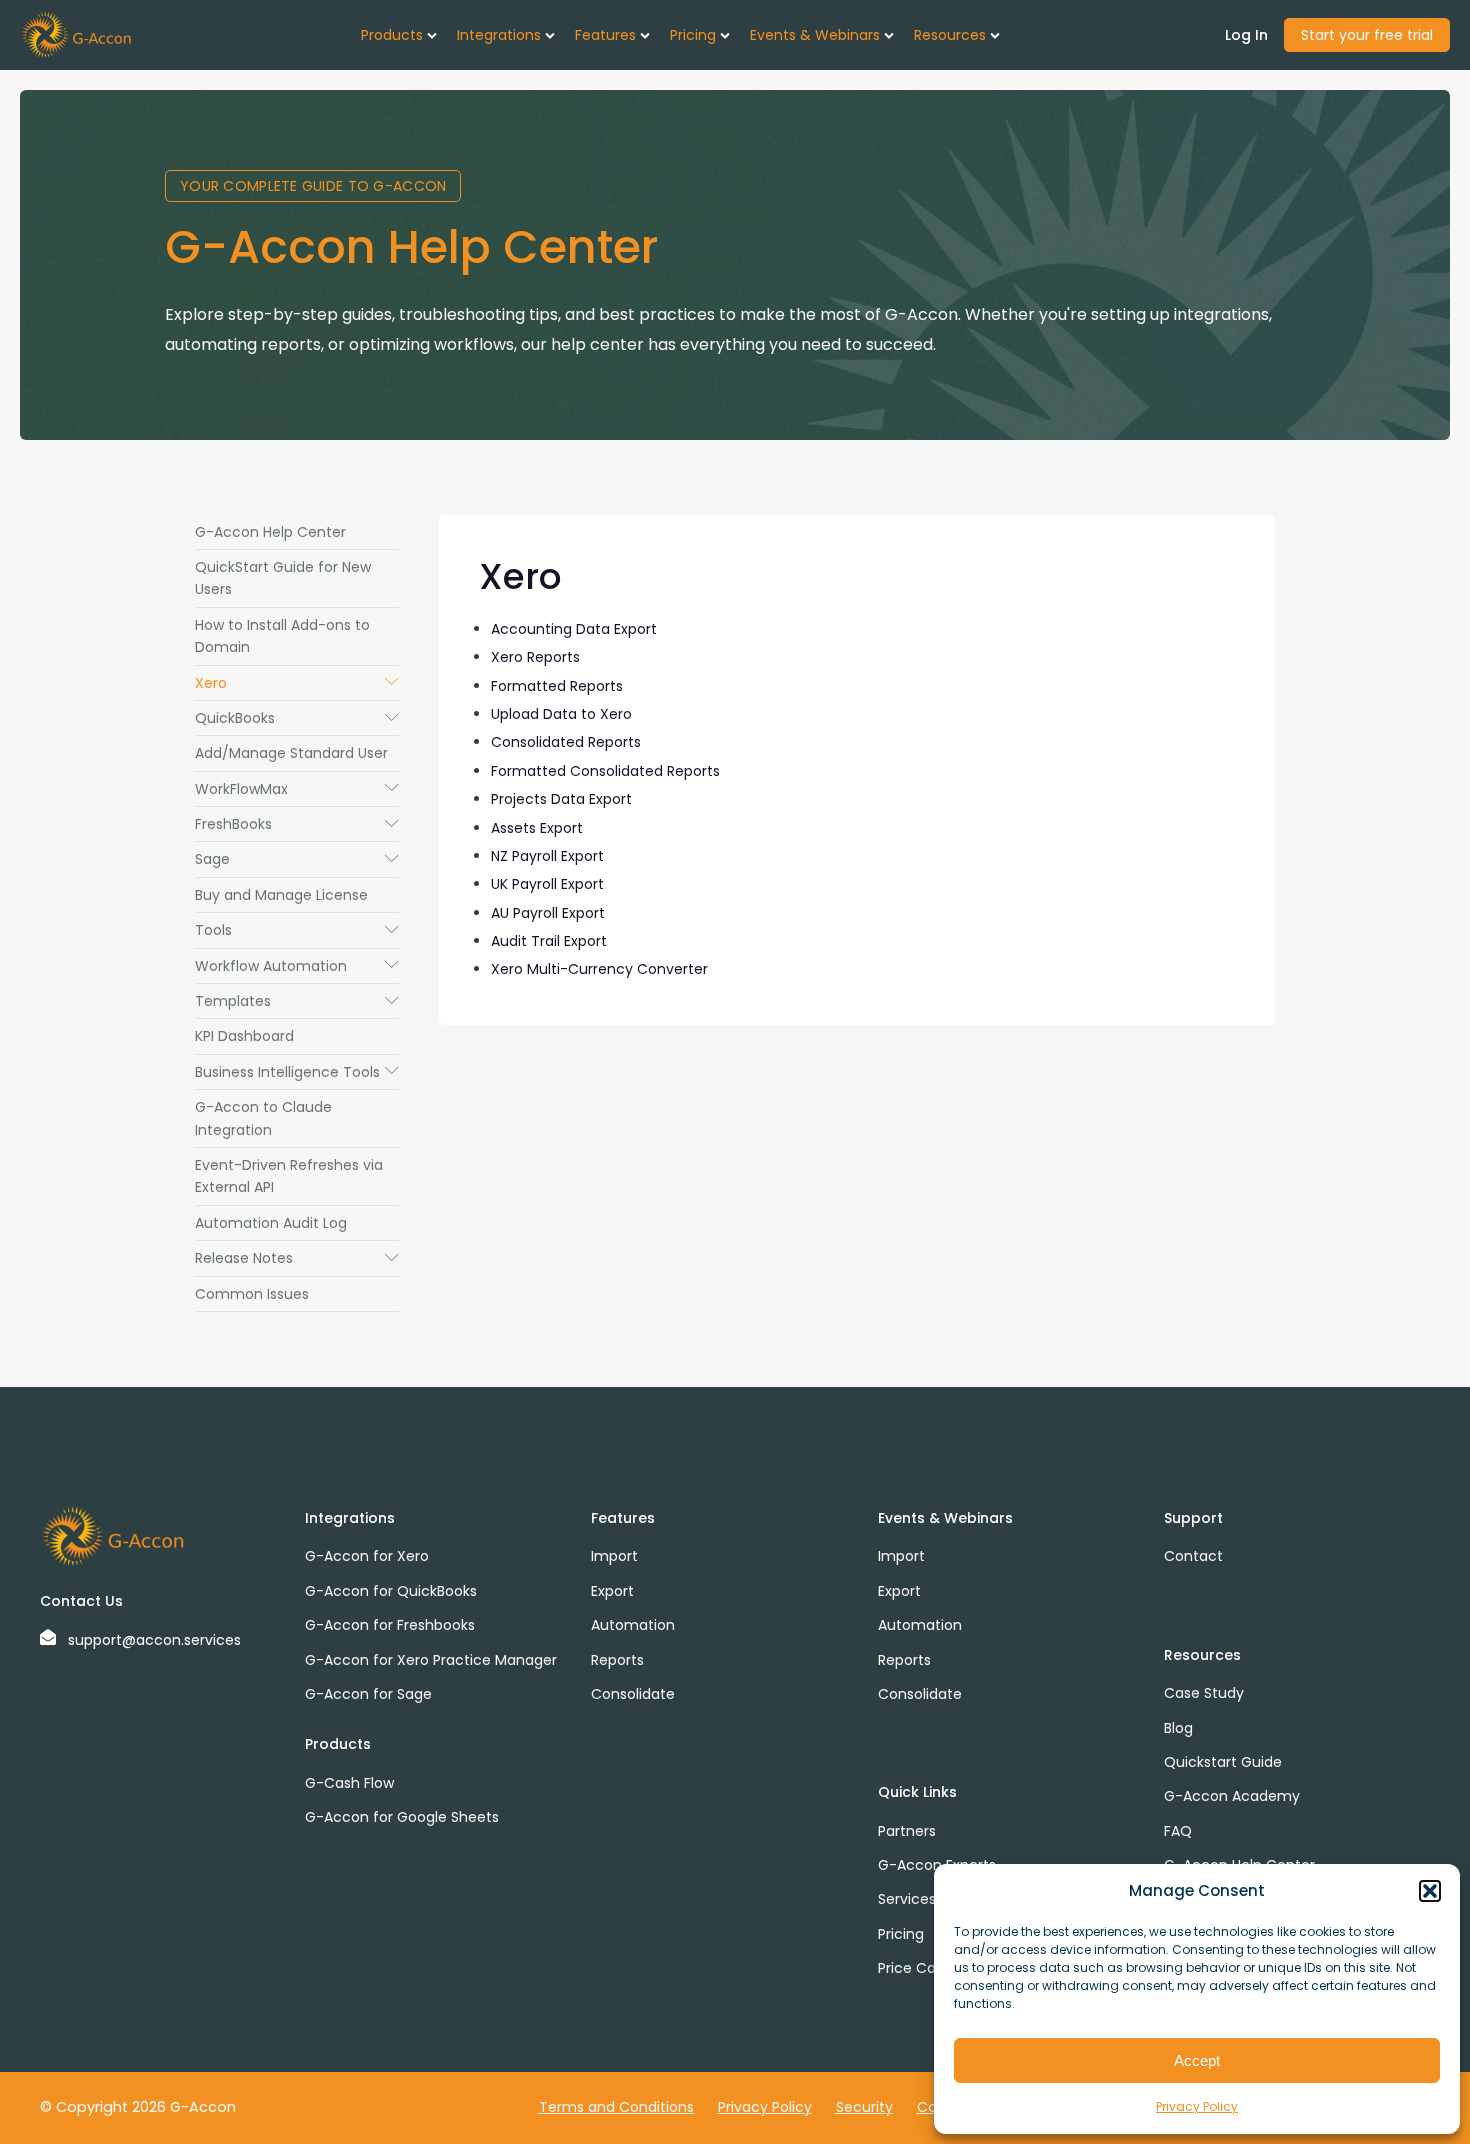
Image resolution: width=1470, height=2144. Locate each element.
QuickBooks (297, 718)
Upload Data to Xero (561, 714)
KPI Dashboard (244, 1036)
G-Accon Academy (1232, 1796)
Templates (297, 1001)
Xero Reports (535, 657)
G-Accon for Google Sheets (402, 1817)
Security (864, 2107)
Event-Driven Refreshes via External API (289, 1176)
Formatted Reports (557, 686)
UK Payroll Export (547, 884)
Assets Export (537, 828)
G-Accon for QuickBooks (391, 1591)
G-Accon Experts (937, 1865)
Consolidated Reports (566, 742)
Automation (633, 1625)
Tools (297, 930)
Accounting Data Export (574, 629)
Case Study (1204, 1693)
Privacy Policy (1197, 2106)
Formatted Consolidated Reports (605, 771)
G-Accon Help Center (270, 532)
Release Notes (297, 1258)
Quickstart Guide (1223, 1762)
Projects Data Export (561, 799)
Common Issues (252, 1294)
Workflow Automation (297, 966)
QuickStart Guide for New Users (283, 578)
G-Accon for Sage (368, 1694)
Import (614, 1556)
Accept (1197, 2060)
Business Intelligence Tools (297, 1072)
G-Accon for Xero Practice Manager (431, 1660)
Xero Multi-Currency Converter (599, 969)
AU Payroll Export (548, 913)
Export (612, 1591)
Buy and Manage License (281, 895)
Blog (1178, 1728)
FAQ (1178, 1831)
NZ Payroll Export (547, 856)
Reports (617, 1660)
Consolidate (633, 1694)
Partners (907, 1831)
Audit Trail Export (549, 941)
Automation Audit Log (271, 1223)
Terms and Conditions (616, 2107)
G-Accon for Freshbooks (390, 1625)
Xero (297, 683)
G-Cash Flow (349, 1783)
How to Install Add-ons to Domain (282, 636)
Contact (1193, 1556)
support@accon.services (154, 1640)
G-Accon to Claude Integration (263, 1118)
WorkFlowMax (297, 789)
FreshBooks (297, 824)
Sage (297, 859)
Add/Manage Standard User (291, 753)
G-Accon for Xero (367, 1556)
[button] (1430, 1891)
